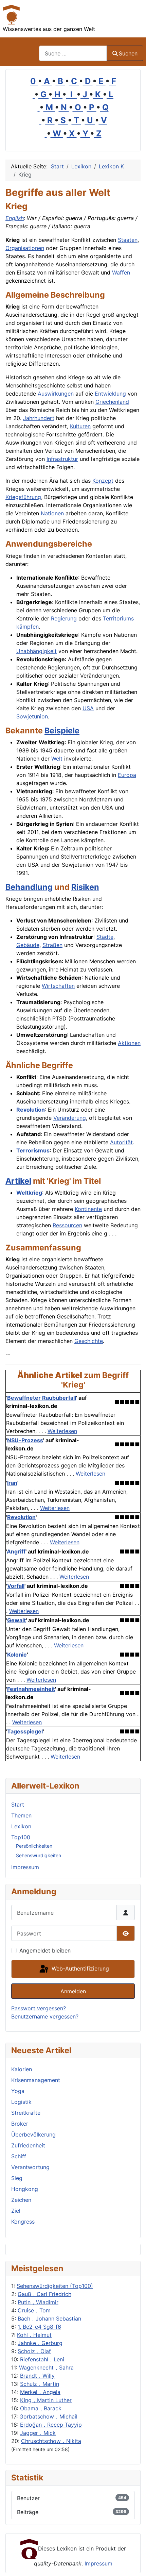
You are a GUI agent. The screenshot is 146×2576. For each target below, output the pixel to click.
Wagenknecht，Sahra (46, 2367)
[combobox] (73, 53)
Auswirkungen (56, 394)
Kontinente (88, 1209)
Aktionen (129, 1043)
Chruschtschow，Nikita (51, 2441)
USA (88, 708)
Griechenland (112, 402)
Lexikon (21, 1826)
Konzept (103, 481)
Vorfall (16, 1586)
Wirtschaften (58, 986)
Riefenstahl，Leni (42, 2359)
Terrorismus (33, 1150)
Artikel (18, 1181)
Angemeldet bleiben (45, 1950)
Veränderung (70, 1118)
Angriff (16, 1551)
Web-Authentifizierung (79, 1968)
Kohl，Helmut (34, 2335)
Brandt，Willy (37, 2376)
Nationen (52, 513)
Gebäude (28, 945)
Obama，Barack (41, 2408)
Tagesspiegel (25, 1731)
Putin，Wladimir (38, 2302)
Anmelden (73, 1991)
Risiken (85, 887)
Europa (127, 775)
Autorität (121, 1142)
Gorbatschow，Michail (48, 2416)
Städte (105, 937)
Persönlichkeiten (34, 1846)
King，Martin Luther (46, 2400)
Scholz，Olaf (34, 2351)
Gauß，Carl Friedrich (44, 2294)
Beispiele (62, 730)
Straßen (52, 945)
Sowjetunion (32, 716)
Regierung (64, 618)
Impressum (25, 1867)
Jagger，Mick (38, 2433)
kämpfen (28, 627)
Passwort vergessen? (39, 2008)
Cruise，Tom (34, 2310)
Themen (21, 1815)
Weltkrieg (29, 1193)
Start (18, 1805)
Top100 (21, 1837)
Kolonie (17, 1655)
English (15, 218)
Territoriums (118, 618)
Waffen (121, 272)
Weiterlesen (62, 1431)
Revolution (31, 1110)
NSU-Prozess (25, 1440)
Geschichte (89, 1341)
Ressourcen (67, 1225)
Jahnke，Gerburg (40, 2343)
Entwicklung (110, 394)
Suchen (128, 53)
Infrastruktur (62, 459)
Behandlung (29, 887)
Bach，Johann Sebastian (49, 2319)
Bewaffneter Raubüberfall (42, 1398)
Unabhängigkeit (36, 651)
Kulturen (80, 426)
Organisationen (25, 248)
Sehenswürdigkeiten (39, 1855)
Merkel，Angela (40, 2392)
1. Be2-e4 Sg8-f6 (39, 2327)
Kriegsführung (23, 497)
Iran (12, 1483)
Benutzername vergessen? (45, 2016)
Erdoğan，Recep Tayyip (51, 2425)
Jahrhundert (39, 418)
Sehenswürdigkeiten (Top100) (55, 2286)
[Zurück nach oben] (134, 2563)
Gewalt (16, 1620)
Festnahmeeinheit (31, 1689)
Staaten (128, 240)
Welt (57, 759)
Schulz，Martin (40, 2384)
